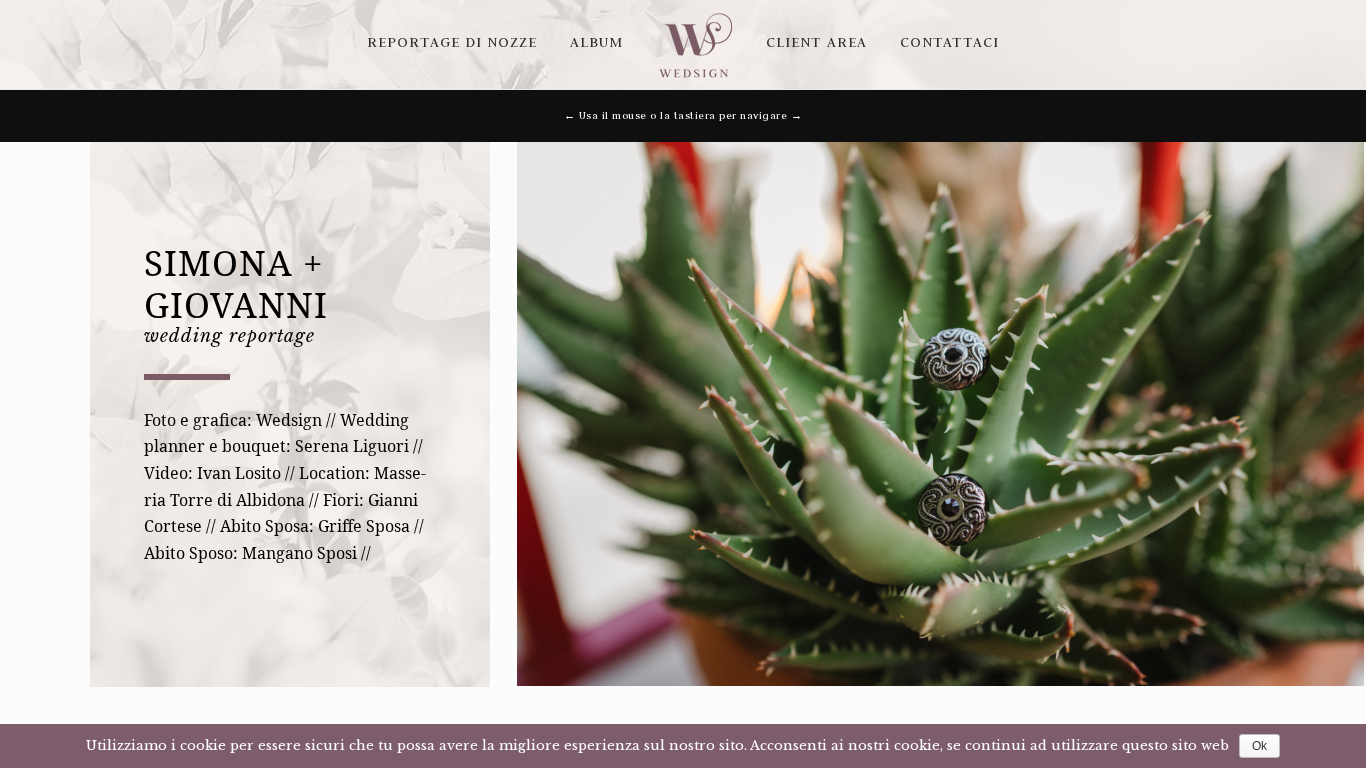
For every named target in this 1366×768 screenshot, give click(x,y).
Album (596, 42)
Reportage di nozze (452, 42)
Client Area (816, 42)
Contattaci (949, 42)
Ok (1259, 746)
